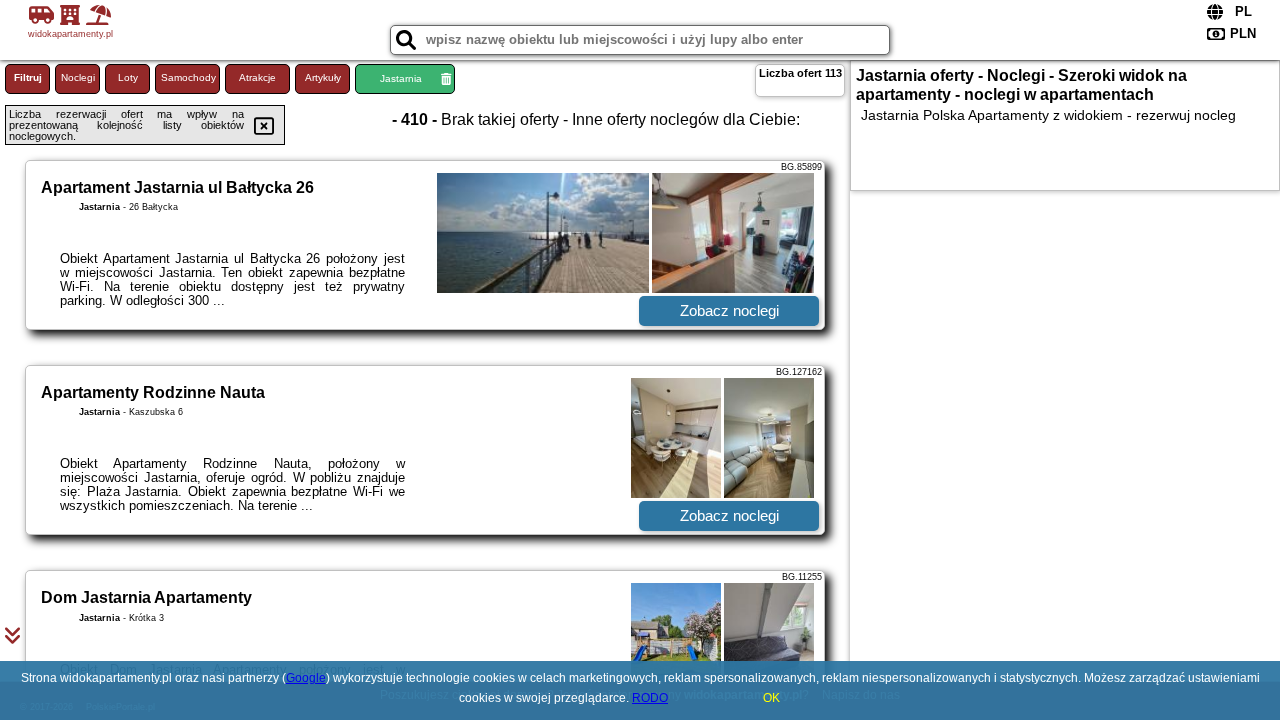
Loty (128, 77)
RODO (650, 698)
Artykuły (323, 77)
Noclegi (78, 77)
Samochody (188, 77)
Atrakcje (257, 77)
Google (306, 678)
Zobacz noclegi (729, 310)
